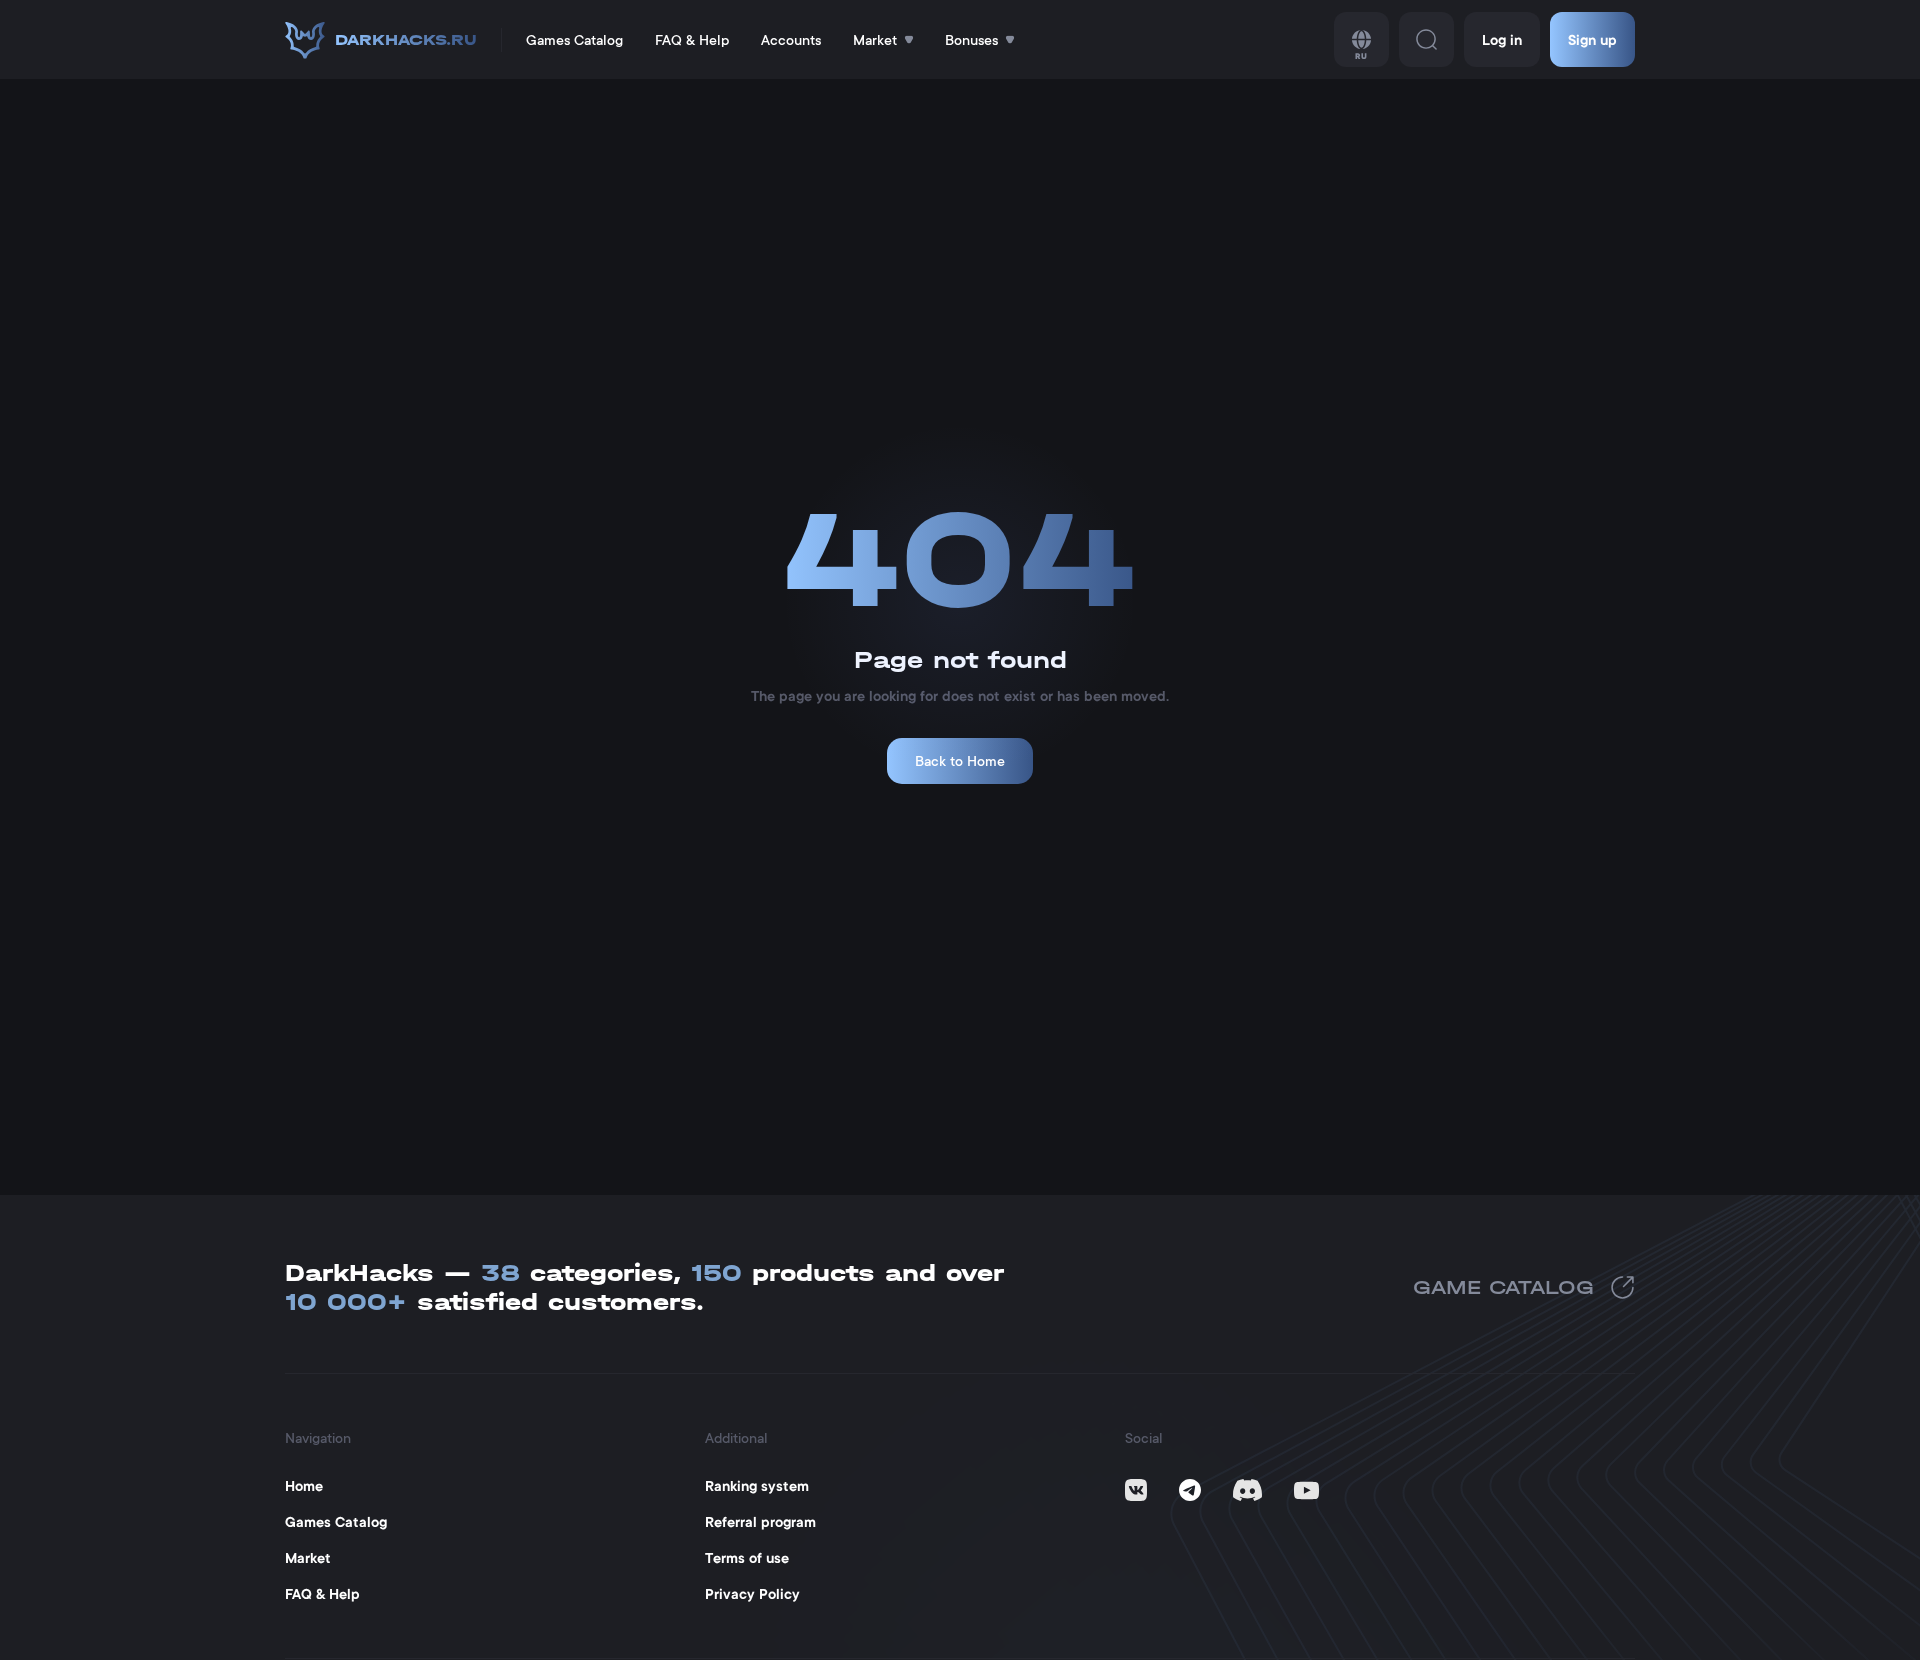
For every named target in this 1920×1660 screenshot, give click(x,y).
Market (308, 1558)
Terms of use (747, 1558)
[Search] (1426, 39)
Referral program (760, 1522)
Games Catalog (574, 40)
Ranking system (757, 1486)
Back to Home (960, 761)
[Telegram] (1190, 1490)
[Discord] (1247, 1490)
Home (304, 1486)
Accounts (791, 40)
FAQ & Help (692, 40)
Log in (1502, 40)
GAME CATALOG (1503, 1287)
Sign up (1592, 40)
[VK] (1136, 1490)
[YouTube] (1306, 1490)
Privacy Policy (752, 1594)
